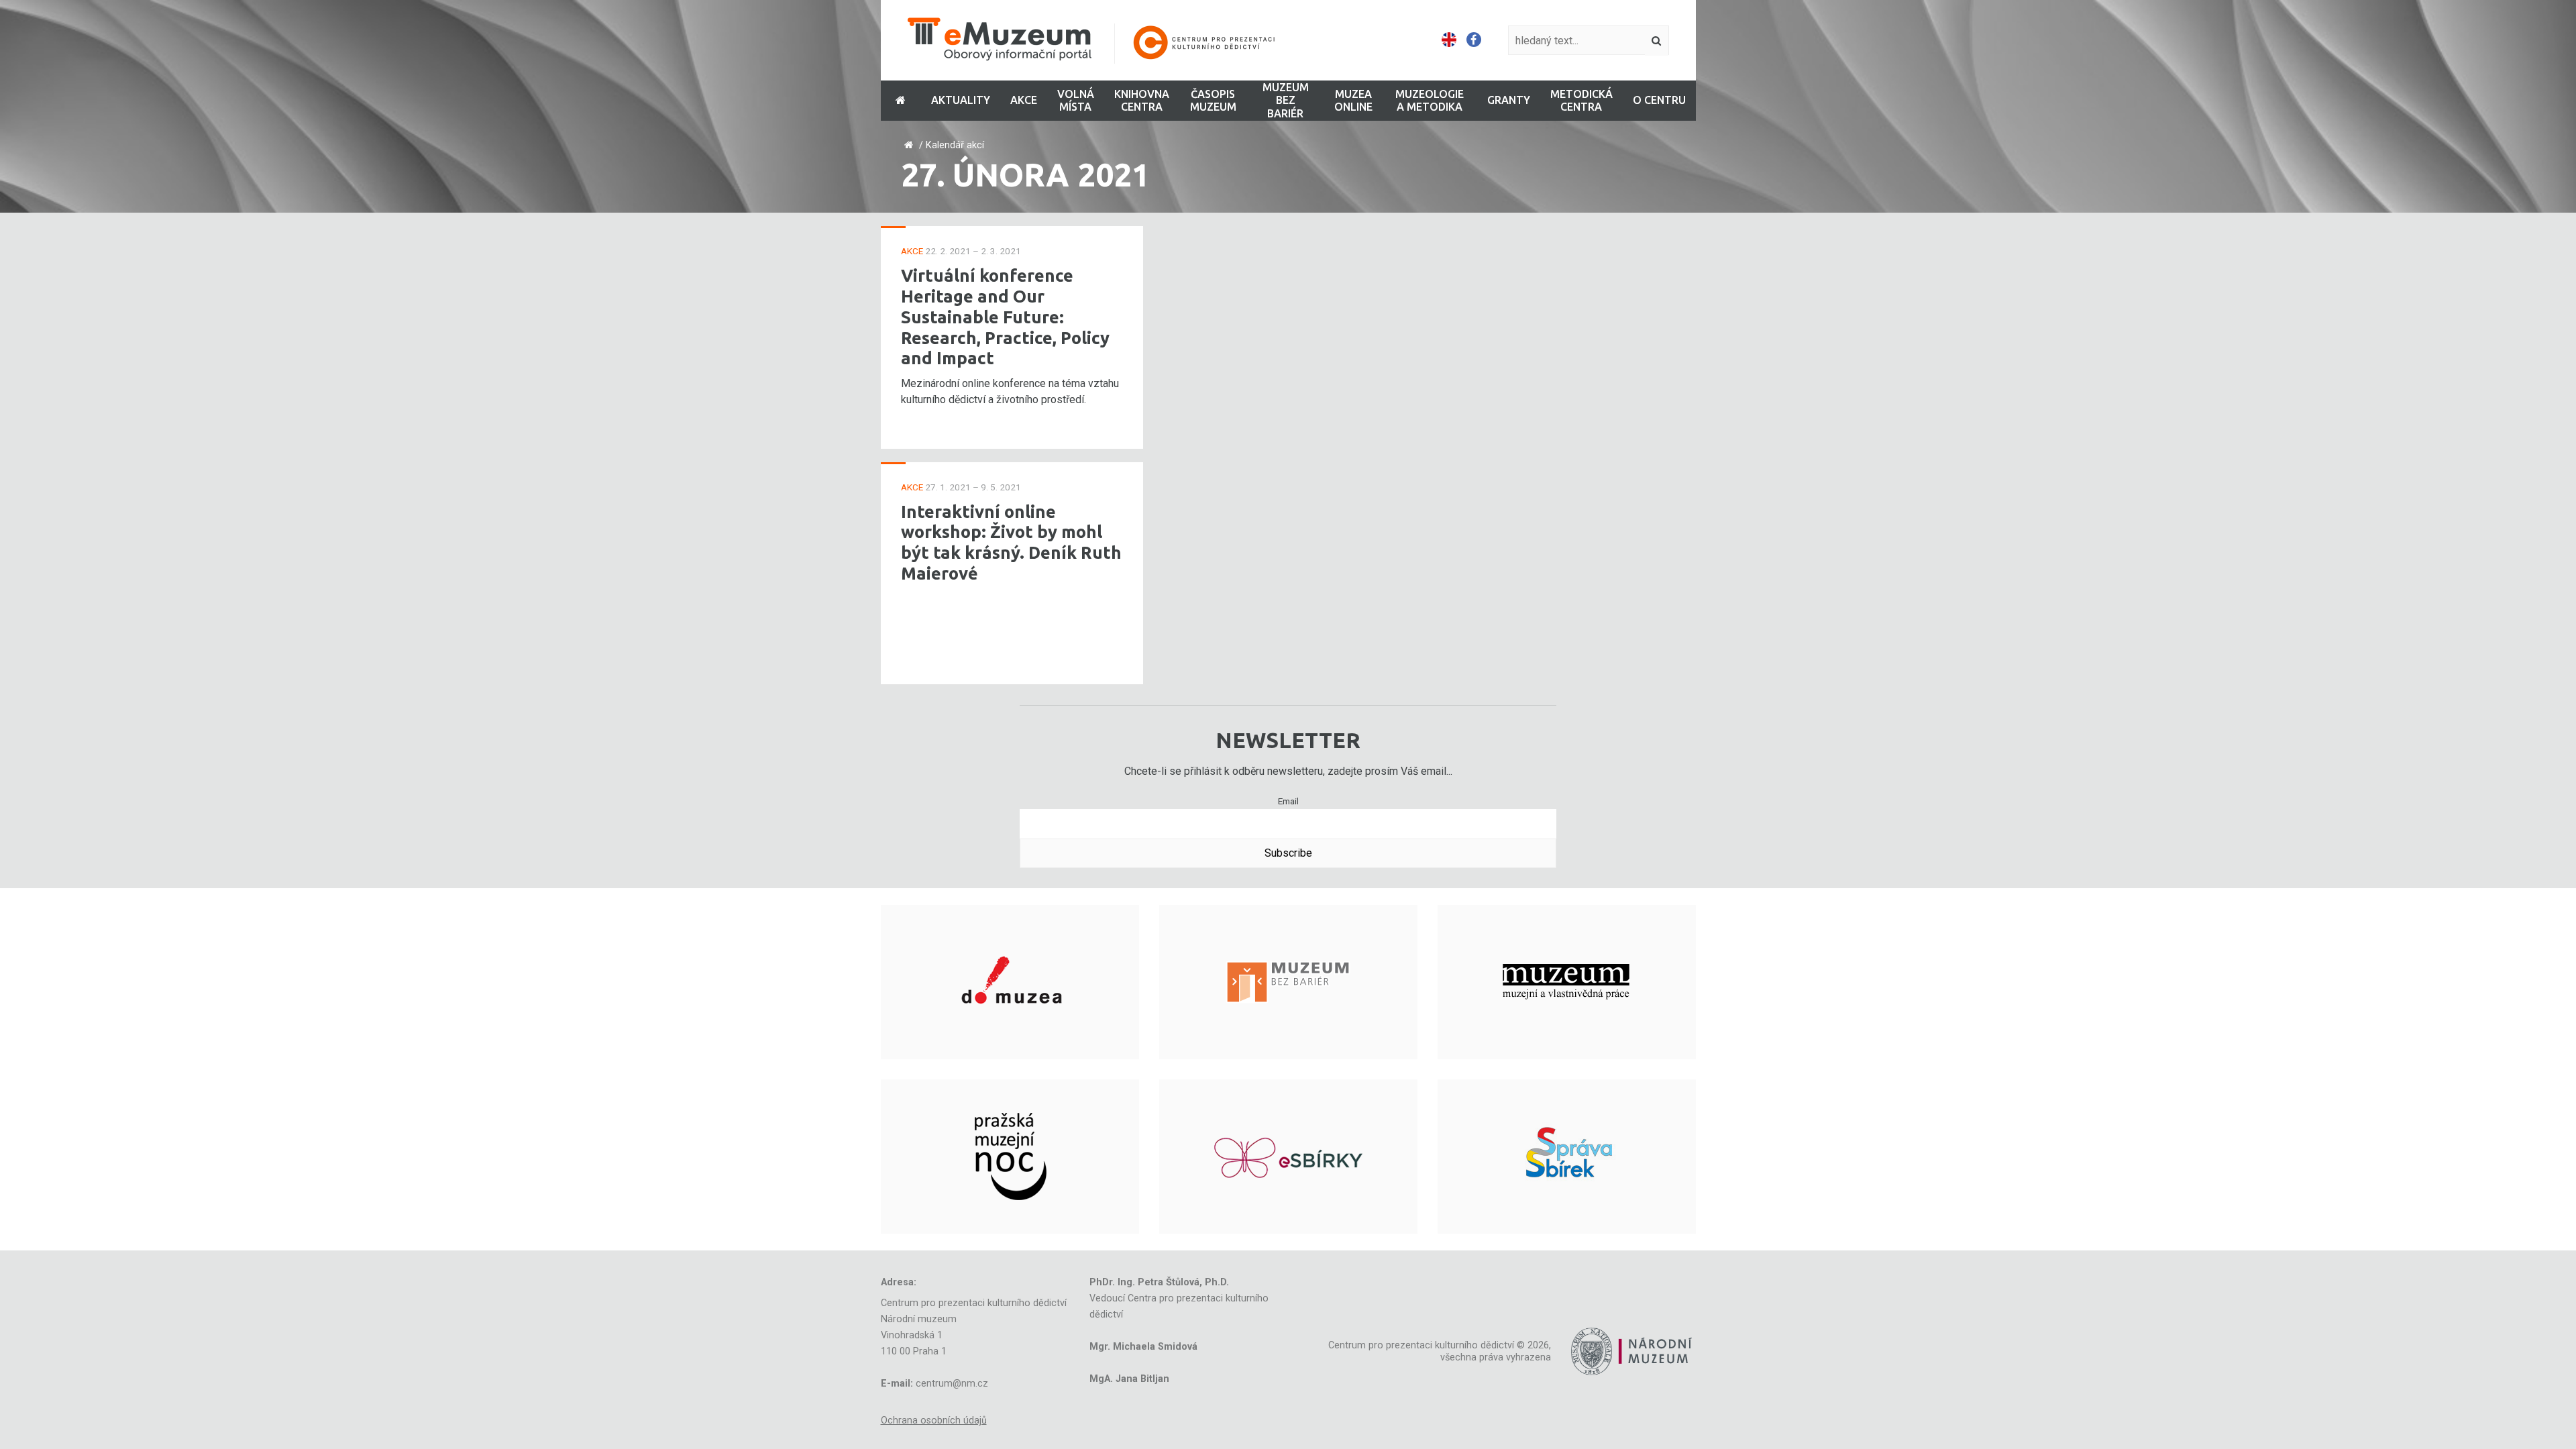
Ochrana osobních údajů (934, 1420)
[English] (1449, 40)
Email (1288, 801)
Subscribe (1288, 853)
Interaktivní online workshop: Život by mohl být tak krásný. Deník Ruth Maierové (1011, 542)
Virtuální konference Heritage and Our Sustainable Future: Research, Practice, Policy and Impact (1005, 317)
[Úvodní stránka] (1100, 41)
